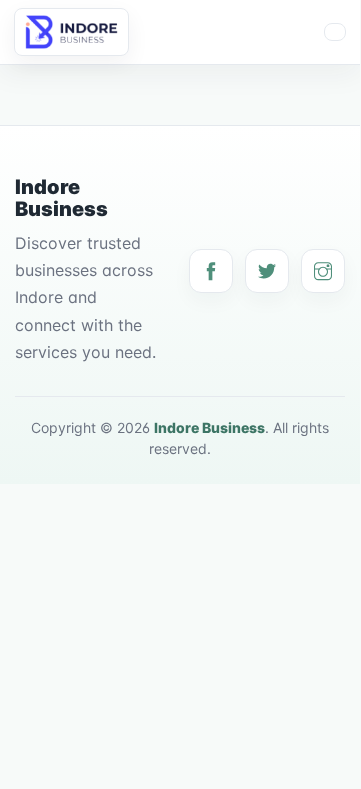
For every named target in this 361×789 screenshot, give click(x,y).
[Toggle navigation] (335, 32)
